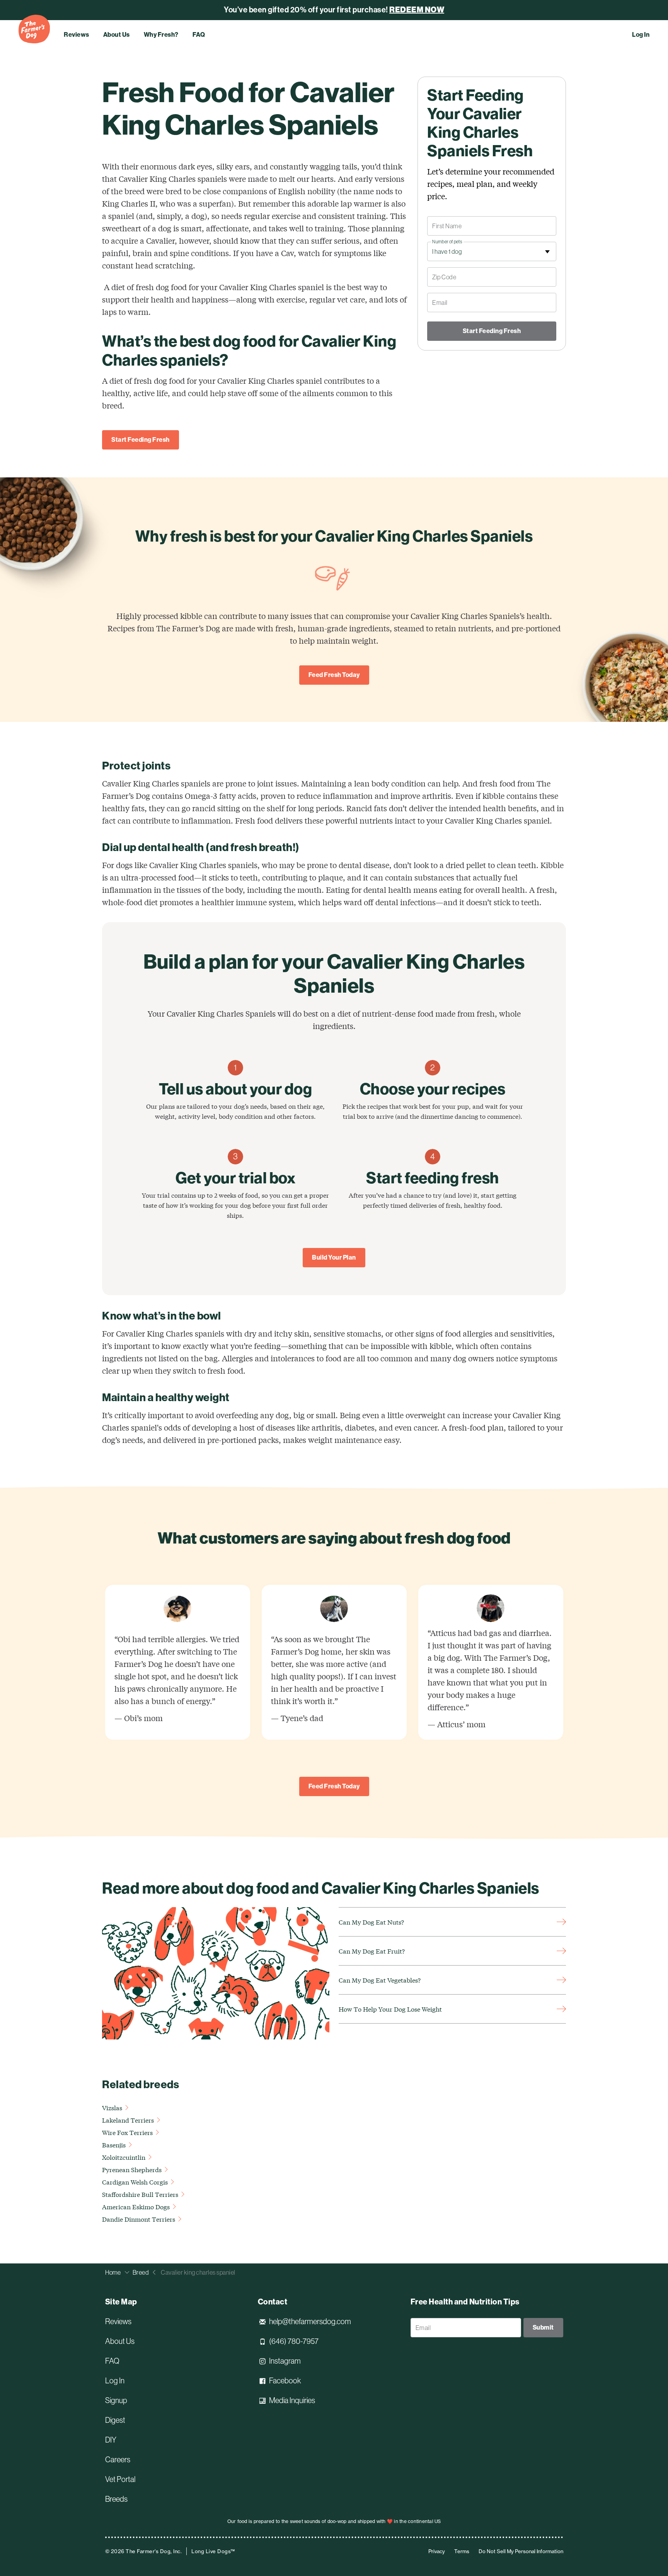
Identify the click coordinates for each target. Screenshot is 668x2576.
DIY (111, 2440)
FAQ (199, 35)
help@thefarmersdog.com (310, 2321)
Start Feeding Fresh (141, 440)
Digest (115, 2420)
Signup (116, 2400)
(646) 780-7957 (294, 2341)
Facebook (285, 2381)
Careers (118, 2460)
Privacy (437, 2551)
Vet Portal (120, 2479)
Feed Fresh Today (334, 675)
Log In (641, 35)
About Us (117, 35)
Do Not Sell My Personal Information (521, 2551)
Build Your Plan (334, 1257)
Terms (462, 2551)
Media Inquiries (292, 2400)
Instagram (285, 2361)
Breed (141, 2272)
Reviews (77, 35)
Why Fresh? (161, 35)
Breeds (116, 2499)
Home (113, 2272)
